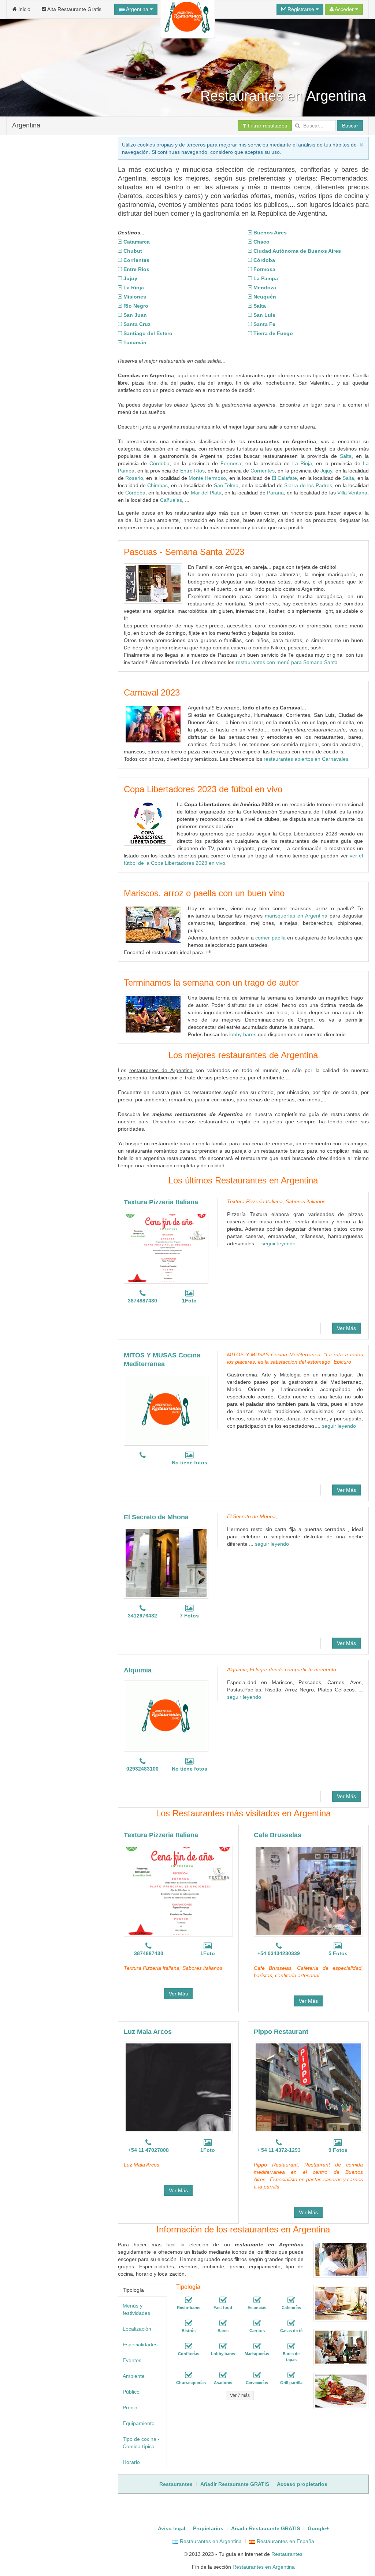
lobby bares (243, 1034)
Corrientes (263, 471)
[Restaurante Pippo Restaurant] (308, 2087)
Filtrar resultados (267, 126)
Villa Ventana (352, 493)
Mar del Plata (206, 493)
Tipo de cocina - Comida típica (141, 2443)
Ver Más (346, 1328)
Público (131, 2392)
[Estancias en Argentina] (257, 2300)
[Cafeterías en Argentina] (291, 2300)
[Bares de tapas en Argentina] (291, 2346)
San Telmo (226, 485)
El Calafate (284, 478)
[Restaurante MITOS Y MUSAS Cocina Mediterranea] (166, 1410)
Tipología (133, 2290)
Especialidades (140, 2345)
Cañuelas (171, 500)
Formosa (231, 463)
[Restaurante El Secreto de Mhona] (166, 1563)
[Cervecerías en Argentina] (257, 2375)
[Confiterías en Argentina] (189, 2346)
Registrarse (301, 9)
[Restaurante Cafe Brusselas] (308, 1891)
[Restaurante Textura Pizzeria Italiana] (166, 1248)
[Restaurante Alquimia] (166, 1716)
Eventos (132, 2360)
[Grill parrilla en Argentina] (291, 2375)
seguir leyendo (279, 1243)
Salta (346, 456)
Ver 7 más (240, 2395)
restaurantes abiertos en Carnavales (306, 759)
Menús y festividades (136, 2309)
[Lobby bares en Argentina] (223, 2346)
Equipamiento (139, 2423)
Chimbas (157, 485)
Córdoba (159, 463)
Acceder (344, 9)
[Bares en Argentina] (223, 2323)
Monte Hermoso (207, 478)
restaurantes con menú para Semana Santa (287, 662)
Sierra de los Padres (308, 485)
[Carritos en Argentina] (257, 2323)
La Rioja (302, 463)
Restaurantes (287, 2554)
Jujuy (326, 471)
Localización (137, 2329)
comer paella (270, 938)
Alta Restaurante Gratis (74, 9)
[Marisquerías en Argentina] (257, 2346)
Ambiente (134, 2376)
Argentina (137, 9)
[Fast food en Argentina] (223, 2300)
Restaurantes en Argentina (210, 2541)
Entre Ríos (192, 471)
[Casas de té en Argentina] (291, 2323)
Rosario (134, 478)
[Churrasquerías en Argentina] (189, 2375)
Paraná (275, 493)
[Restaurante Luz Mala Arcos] (178, 2087)
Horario (131, 2462)
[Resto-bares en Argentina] (189, 2300)
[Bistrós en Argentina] (189, 2323)
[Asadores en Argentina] (223, 2375)
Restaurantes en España (285, 2541)
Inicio (24, 9)
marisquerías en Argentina (296, 916)
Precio (130, 2408)
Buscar (350, 126)
